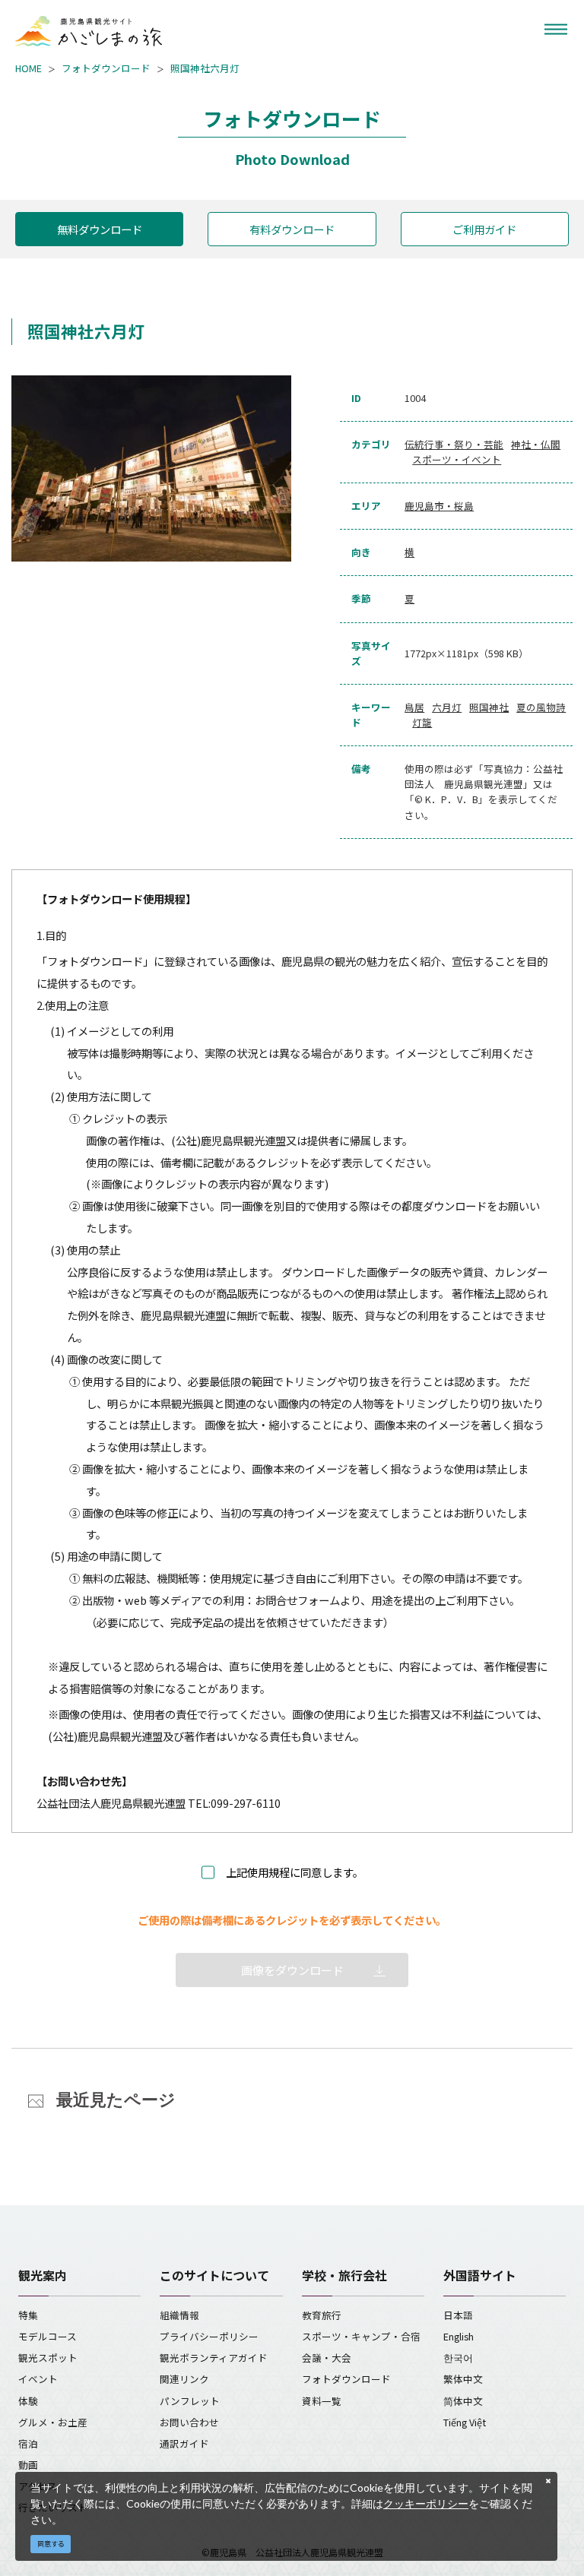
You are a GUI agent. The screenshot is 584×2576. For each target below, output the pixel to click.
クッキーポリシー (426, 2503)
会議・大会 (327, 2358)
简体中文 (463, 2401)
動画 (28, 2465)
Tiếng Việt (465, 2422)
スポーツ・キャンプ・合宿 (361, 2336)
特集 (28, 2315)
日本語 (458, 2315)
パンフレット (190, 2401)
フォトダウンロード (106, 68)
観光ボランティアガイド (214, 2358)
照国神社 (489, 707)
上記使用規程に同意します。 (295, 1872)
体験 (28, 2401)
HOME (29, 68)
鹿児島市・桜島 (439, 506)
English (459, 2336)
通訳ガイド (184, 2443)
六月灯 (447, 707)
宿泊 (28, 2443)
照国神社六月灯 (205, 68)
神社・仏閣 (536, 444)
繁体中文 (463, 2379)
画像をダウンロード (292, 1970)
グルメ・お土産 (53, 2422)
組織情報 (179, 2315)
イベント (38, 2379)
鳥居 (414, 707)
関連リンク (184, 2379)
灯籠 (422, 722)
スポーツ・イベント (457, 459)
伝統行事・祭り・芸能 (454, 444)
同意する (51, 2544)
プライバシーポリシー (209, 2336)
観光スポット (48, 2358)
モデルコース (48, 2336)
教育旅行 (322, 2315)
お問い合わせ (189, 2422)
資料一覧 (322, 2401)
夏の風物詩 (541, 707)
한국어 (458, 2358)
